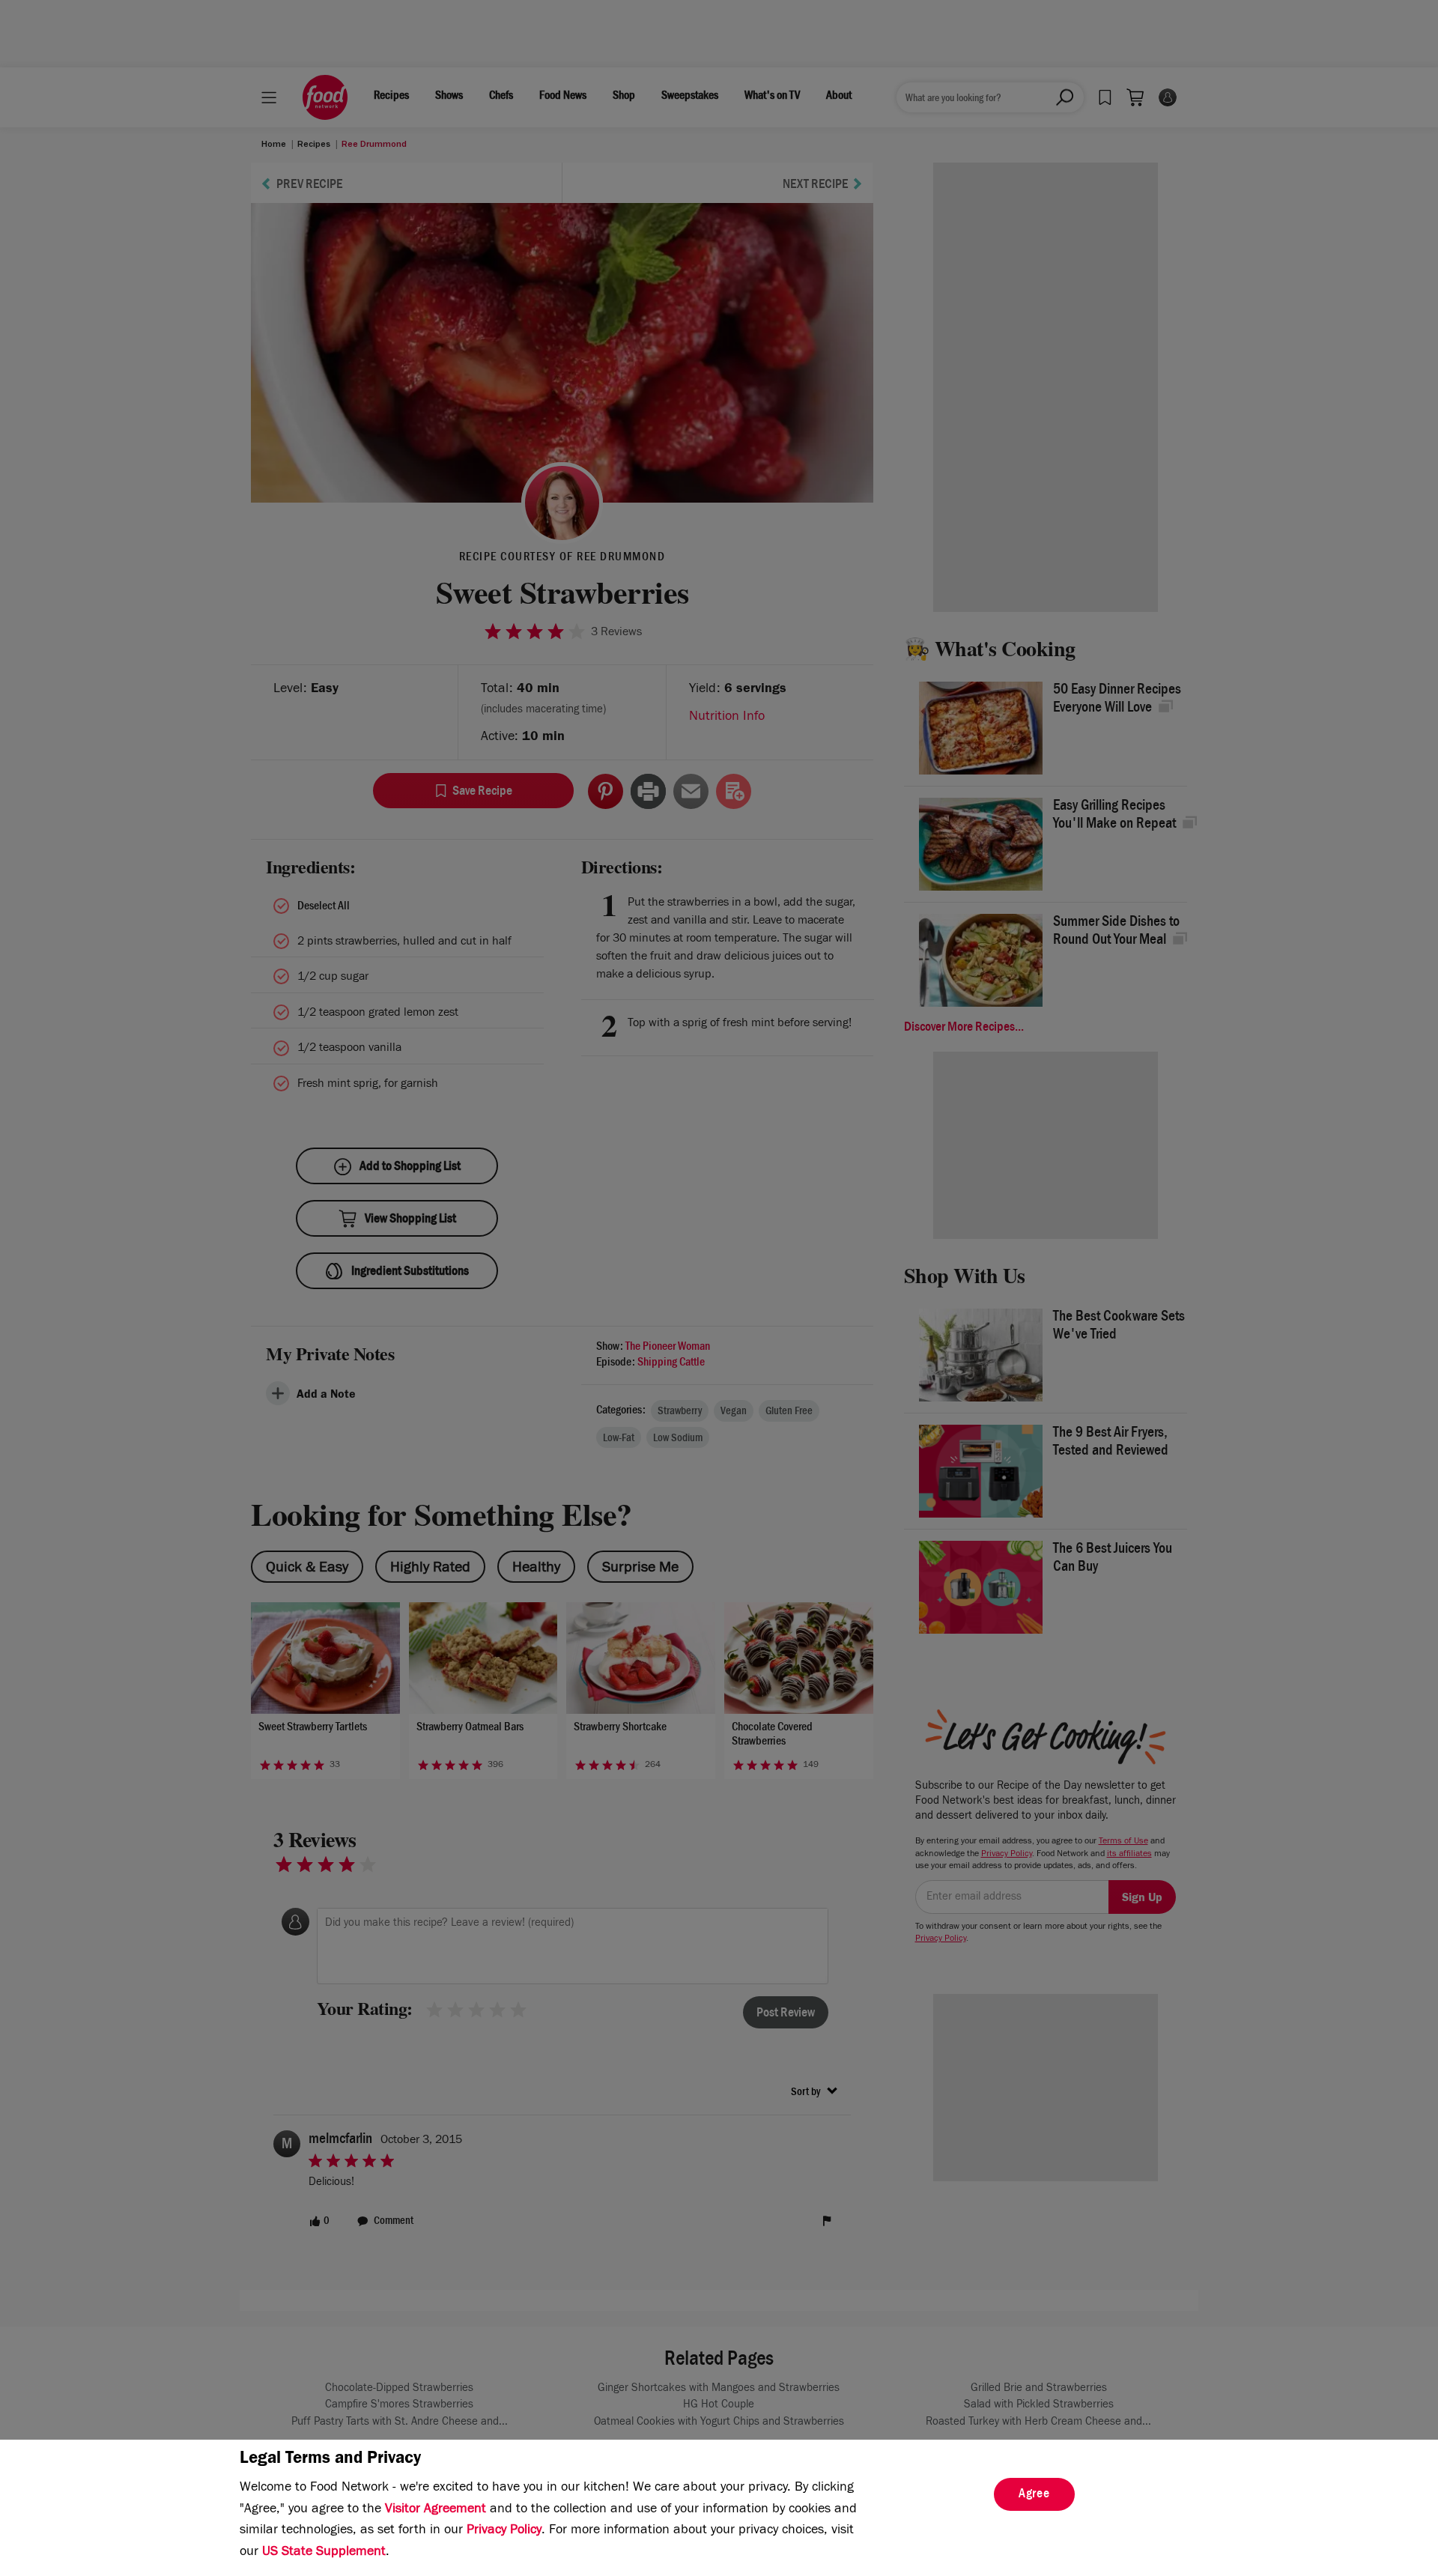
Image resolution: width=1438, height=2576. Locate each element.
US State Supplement (324, 2553)
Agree (1034, 2495)
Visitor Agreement (436, 2510)
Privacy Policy (504, 2531)
